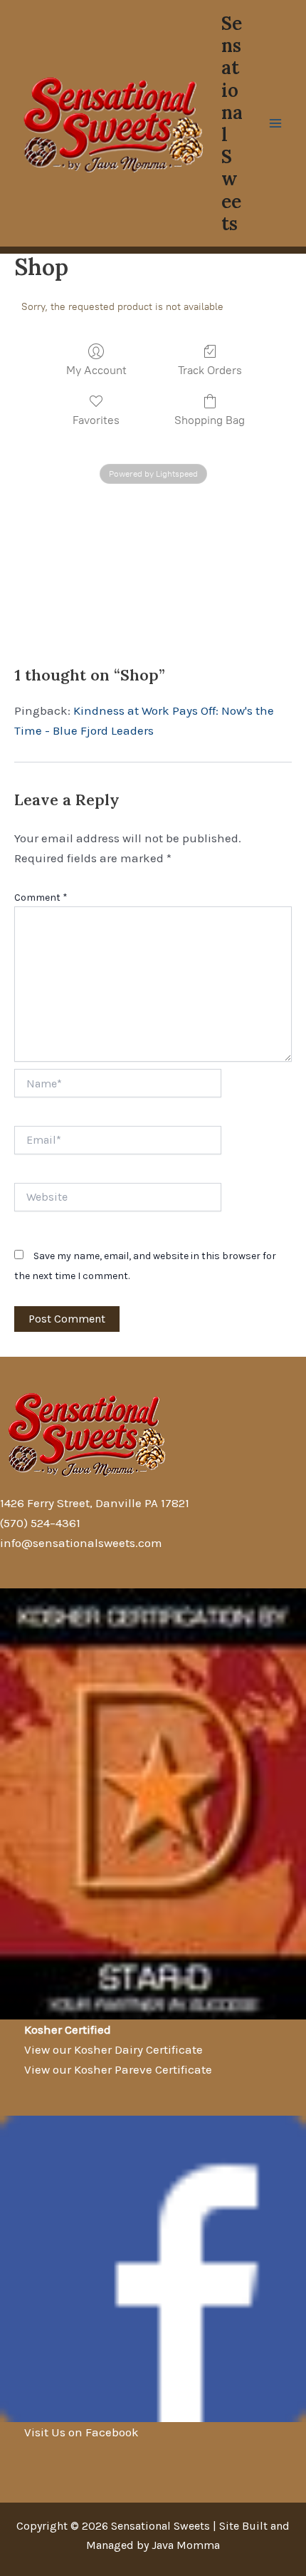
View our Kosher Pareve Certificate (118, 2069)
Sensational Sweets (232, 123)
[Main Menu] (276, 123)
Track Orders (210, 370)
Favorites (96, 420)
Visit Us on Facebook (81, 2432)
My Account (96, 370)
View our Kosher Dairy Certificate (114, 2049)
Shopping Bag (210, 420)
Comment (41, 898)
